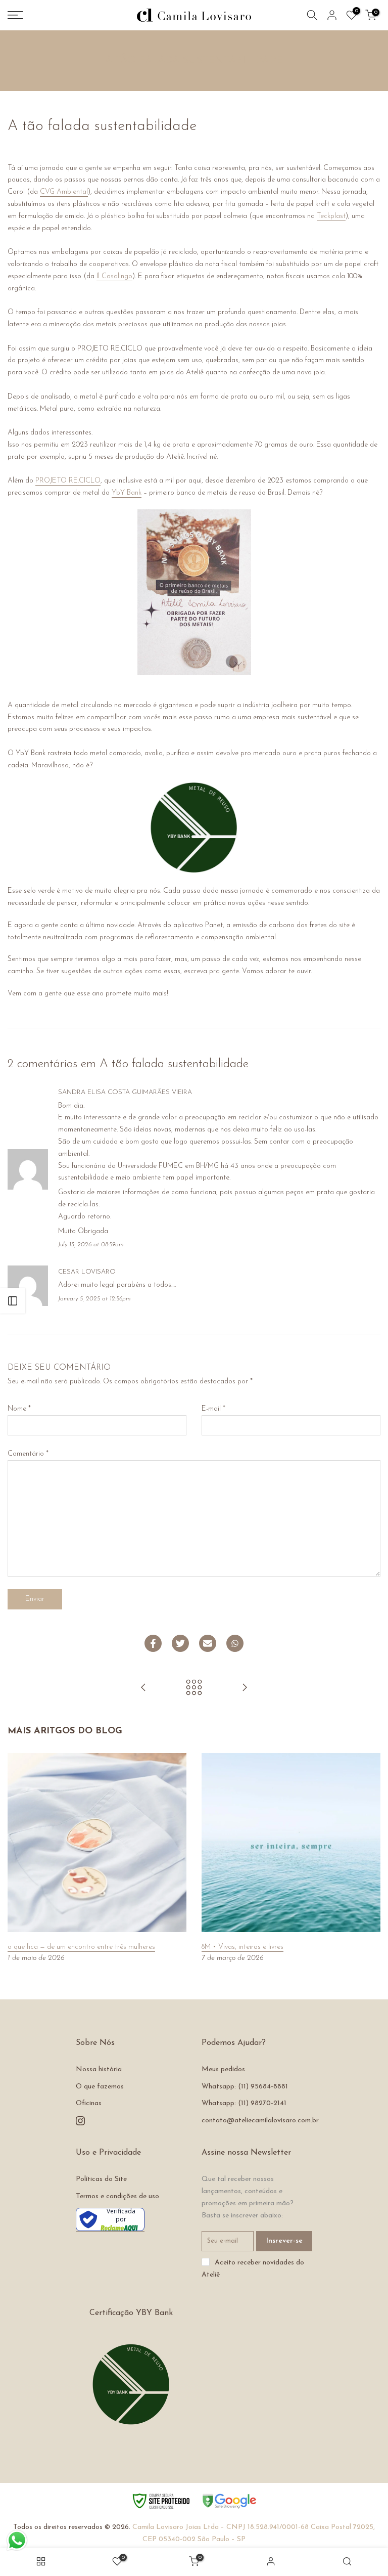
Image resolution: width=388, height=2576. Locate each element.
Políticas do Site (101, 2179)
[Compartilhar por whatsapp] (235, 1643)
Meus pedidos (223, 2069)
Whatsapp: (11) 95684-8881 (245, 2087)
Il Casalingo (114, 276)
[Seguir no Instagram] (80, 2121)
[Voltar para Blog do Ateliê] (194, 1689)
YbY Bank (127, 493)
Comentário (28, 1454)
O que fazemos (100, 2087)
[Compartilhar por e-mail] (208, 1643)
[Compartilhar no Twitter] (180, 1643)
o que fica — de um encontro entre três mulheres (81, 1947)
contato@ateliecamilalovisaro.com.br (260, 2121)
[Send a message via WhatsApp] (17, 2540)
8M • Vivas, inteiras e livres (243, 1947)
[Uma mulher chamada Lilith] (245, 1689)
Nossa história (99, 2069)
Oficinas (89, 2103)
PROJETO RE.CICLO (68, 481)
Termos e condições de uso (117, 2196)
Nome (19, 1409)
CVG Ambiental (64, 192)
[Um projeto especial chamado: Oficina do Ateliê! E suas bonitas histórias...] (143, 1689)
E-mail (213, 1409)
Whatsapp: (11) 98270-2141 (244, 2103)
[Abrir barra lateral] (13, 1301)
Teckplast (331, 216)
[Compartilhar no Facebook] (153, 1643)
